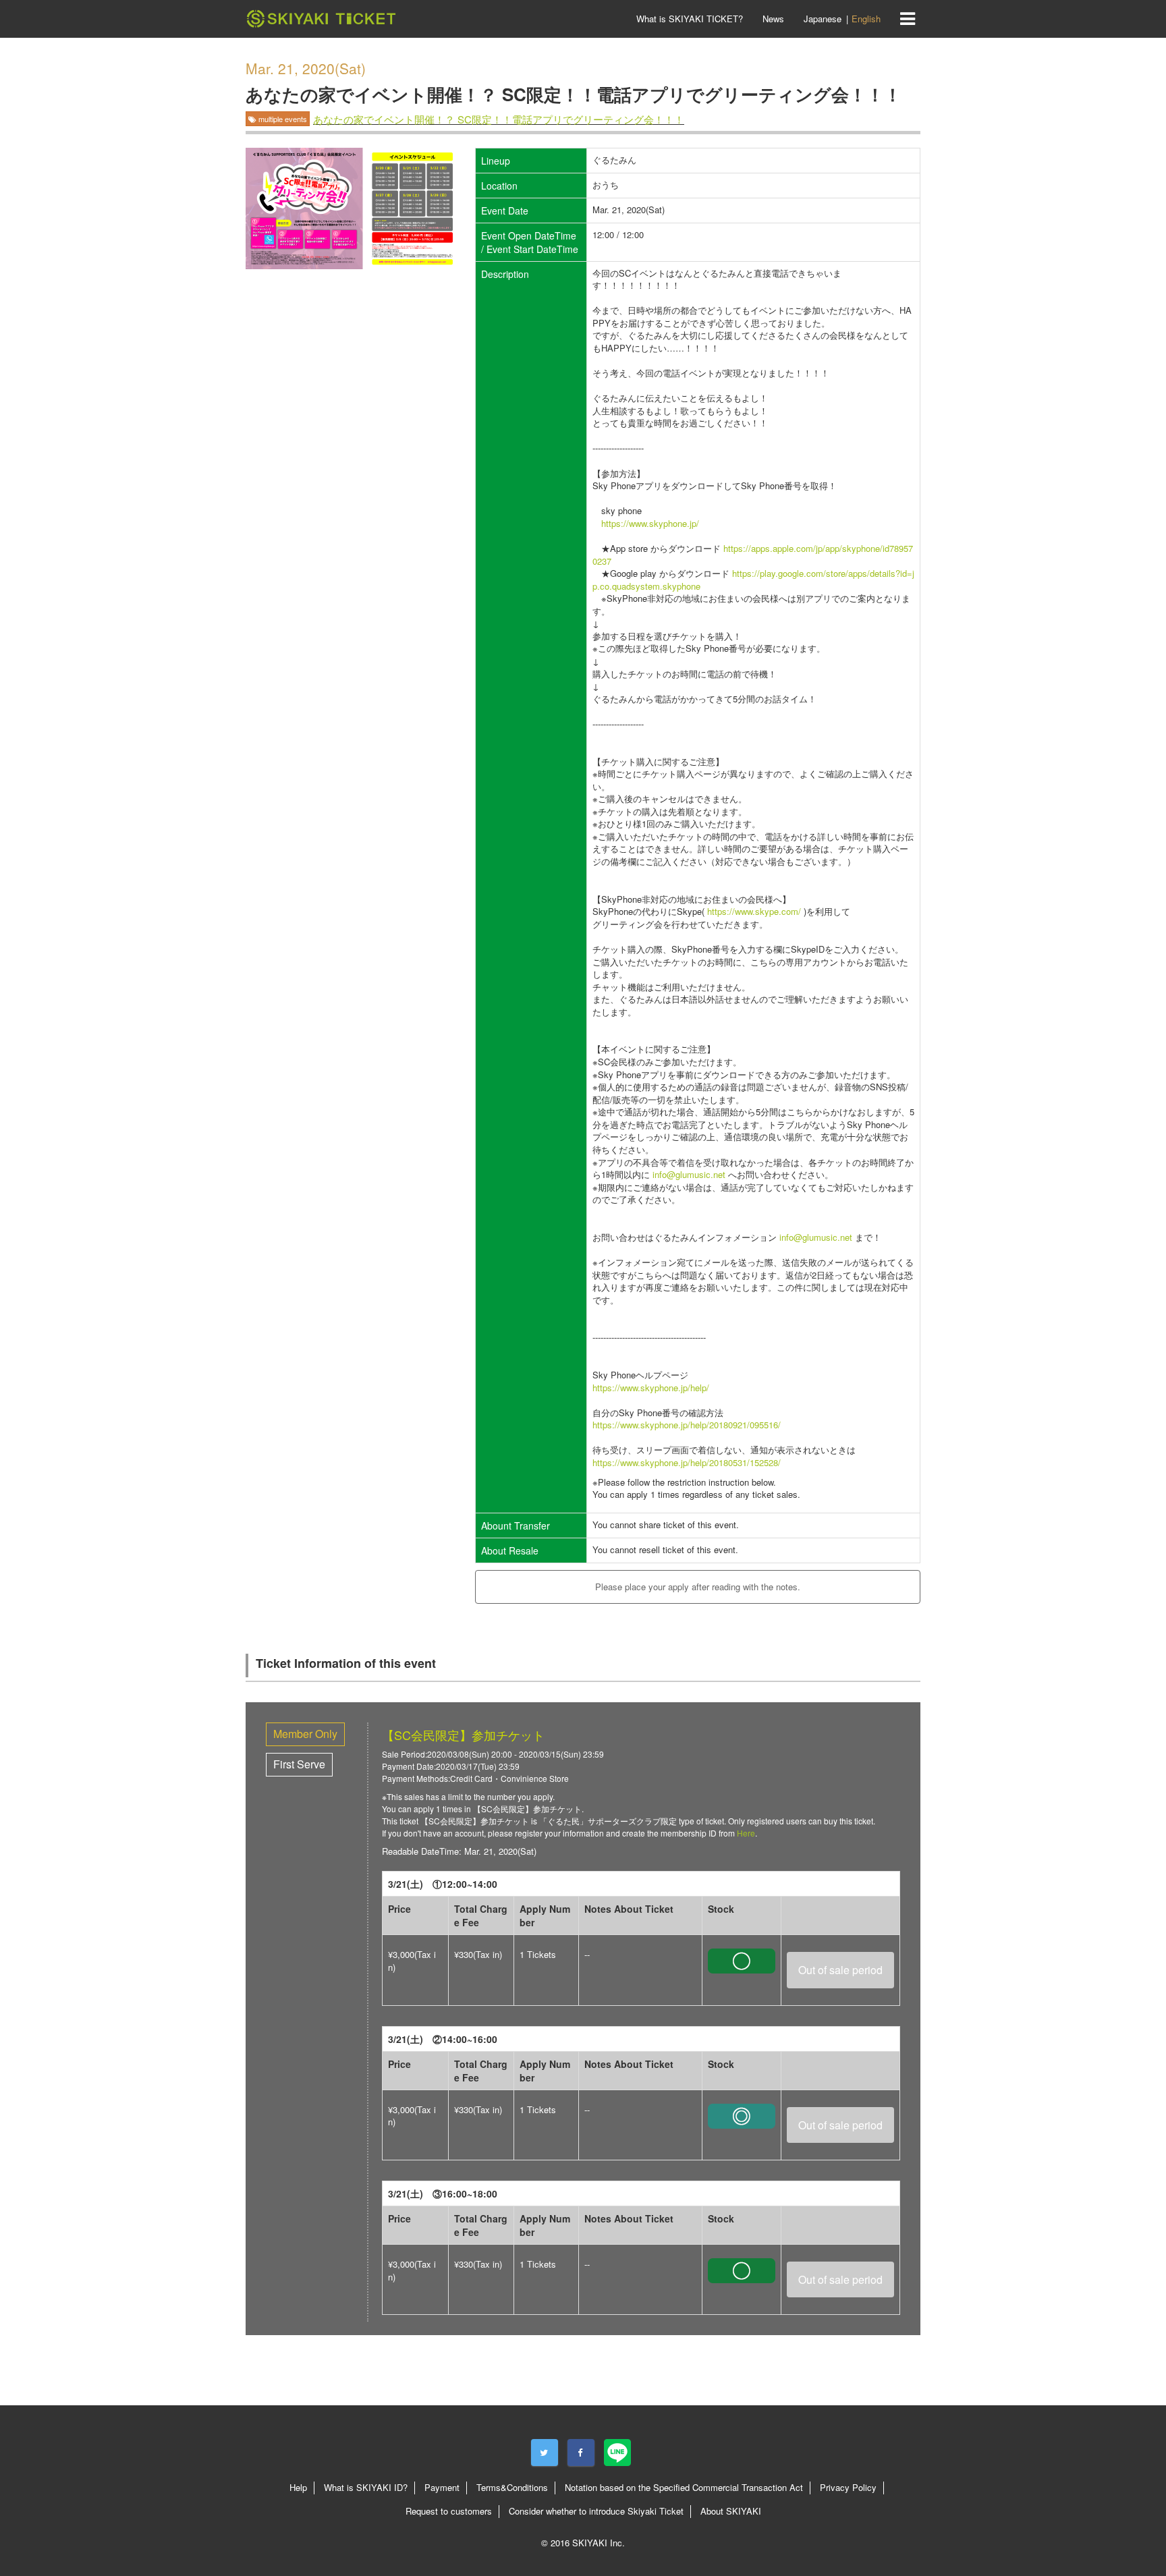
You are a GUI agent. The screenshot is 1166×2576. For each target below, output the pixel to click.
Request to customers (449, 2511)
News (773, 19)
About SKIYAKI (731, 2511)
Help (298, 2487)
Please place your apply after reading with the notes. (698, 1587)
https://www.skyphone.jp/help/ (651, 1388)
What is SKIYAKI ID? (366, 2487)
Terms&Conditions (512, 2487)
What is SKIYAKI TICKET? (690, 19)
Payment (442, 2487)
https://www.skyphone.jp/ (650, 523)
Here (746, 1833)
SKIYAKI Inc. (599, 2543)
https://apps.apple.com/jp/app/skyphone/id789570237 (753, 555)
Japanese (823, 19)
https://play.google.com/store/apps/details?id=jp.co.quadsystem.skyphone (753, 580)
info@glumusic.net (689, 1174)
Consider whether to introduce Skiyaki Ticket (596, 2511)
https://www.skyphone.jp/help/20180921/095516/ (687, 1425)
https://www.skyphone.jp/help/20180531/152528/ (687, 1462)
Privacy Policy (848, 2487)
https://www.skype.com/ (754, 911)
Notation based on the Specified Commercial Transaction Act (684, 2487)
